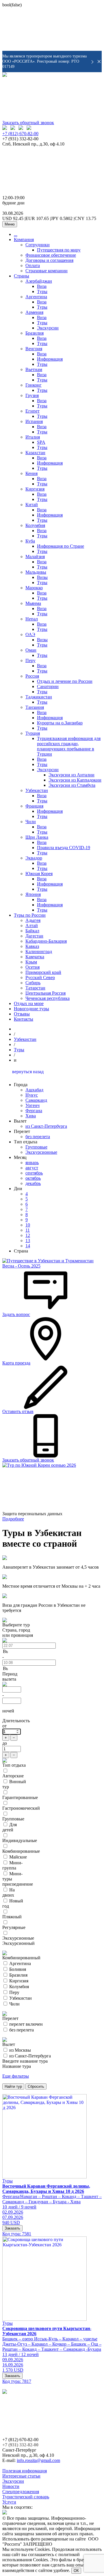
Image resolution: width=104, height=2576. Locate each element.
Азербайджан (39, 281)
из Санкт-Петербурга (46, 1126)
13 (28, 1241)
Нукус (32, 1095)
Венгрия (34, 349)
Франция (34, 806)
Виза (42, 286)
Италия (33, 437)
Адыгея (33, 920)
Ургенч (32, 1105)
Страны (22, 276)
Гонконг (34, 385)
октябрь (33, 1178)
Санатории (48, 686)
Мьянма (33, 603)
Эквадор (34, 858)
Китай (32, 505)
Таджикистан (39, 697)
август (32, 1168)
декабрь (33, 1183)
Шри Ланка (37, 837)
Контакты (24, 1019)
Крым (31, 962)
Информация (50, 359)
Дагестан (34, 936)
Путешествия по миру (59, 250)
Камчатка (35, 957)
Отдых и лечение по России (65, 681)
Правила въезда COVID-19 (64, 848)
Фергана (34, 1111)
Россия (32, 676)
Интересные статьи (21, 2476)
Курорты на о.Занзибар (60, 723)
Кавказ (32, 946)
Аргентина (36, 297)
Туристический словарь (26, 2497)
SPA (41, 442)
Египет (32, 411)
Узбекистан (37, 790)
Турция (33, 733)
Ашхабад (34, 1090)
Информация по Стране (61, 546)
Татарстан (35, 988)
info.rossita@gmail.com (38, 2460)
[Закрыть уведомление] (99, 61)
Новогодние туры (31, 1009)
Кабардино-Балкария (46, 941)
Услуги (9, 2502)
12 (28, 1235)
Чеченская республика (48, 998)
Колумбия (35, 525)
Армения (34, 312)
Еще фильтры (16, 2076)
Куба (30, 541)
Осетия (32, 967)
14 (28, 1246)
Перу (30, 660)
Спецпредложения (21, 2492)
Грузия (32, 395)
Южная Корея (39, 874)
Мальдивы (36, 572)
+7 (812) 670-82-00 (20, 134)
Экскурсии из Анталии (71, 775)
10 (28, 1225)
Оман (31, 650)
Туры (42, 291)
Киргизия (35, 489)
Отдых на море (29, 1003)
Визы (42, 577)
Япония (33, 894)
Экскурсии (48, 328)
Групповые (36, 1147)
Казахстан (35, 453)
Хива (31, 1116)
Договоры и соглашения (49, 260)
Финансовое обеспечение (51, 255)
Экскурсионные (41, 1152)
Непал (32, 619)
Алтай (32, 926)
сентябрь (34, 1173)
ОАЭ (30, 634)
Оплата (33, 265)
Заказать (12, 2228)
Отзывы (22, 1014)
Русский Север (40, 977)
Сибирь (33, 983)
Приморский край (43, 972)
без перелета (38, 1137)
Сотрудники (38, 245)
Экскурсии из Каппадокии (75, 780)
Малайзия (35, 557)
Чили (31, 822)
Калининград (39, 951)
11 (28, 1230)
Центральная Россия (45, 993)
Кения (31, 473)
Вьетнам (34, 369)
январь (32, 1163)
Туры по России (30, 915)
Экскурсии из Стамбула (72, 785)
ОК (76, 2571)
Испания (34, 421)
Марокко (34, 588)
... (16, 234)
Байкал (32, 931)
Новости (11, 2486)
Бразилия (35, 333)
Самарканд (36, 1100)
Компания (24, 239)
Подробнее (13, 1519)
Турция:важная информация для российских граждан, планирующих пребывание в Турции (69, 746)
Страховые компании (47, 271)
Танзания (35, 707)
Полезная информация (25, 2471)
